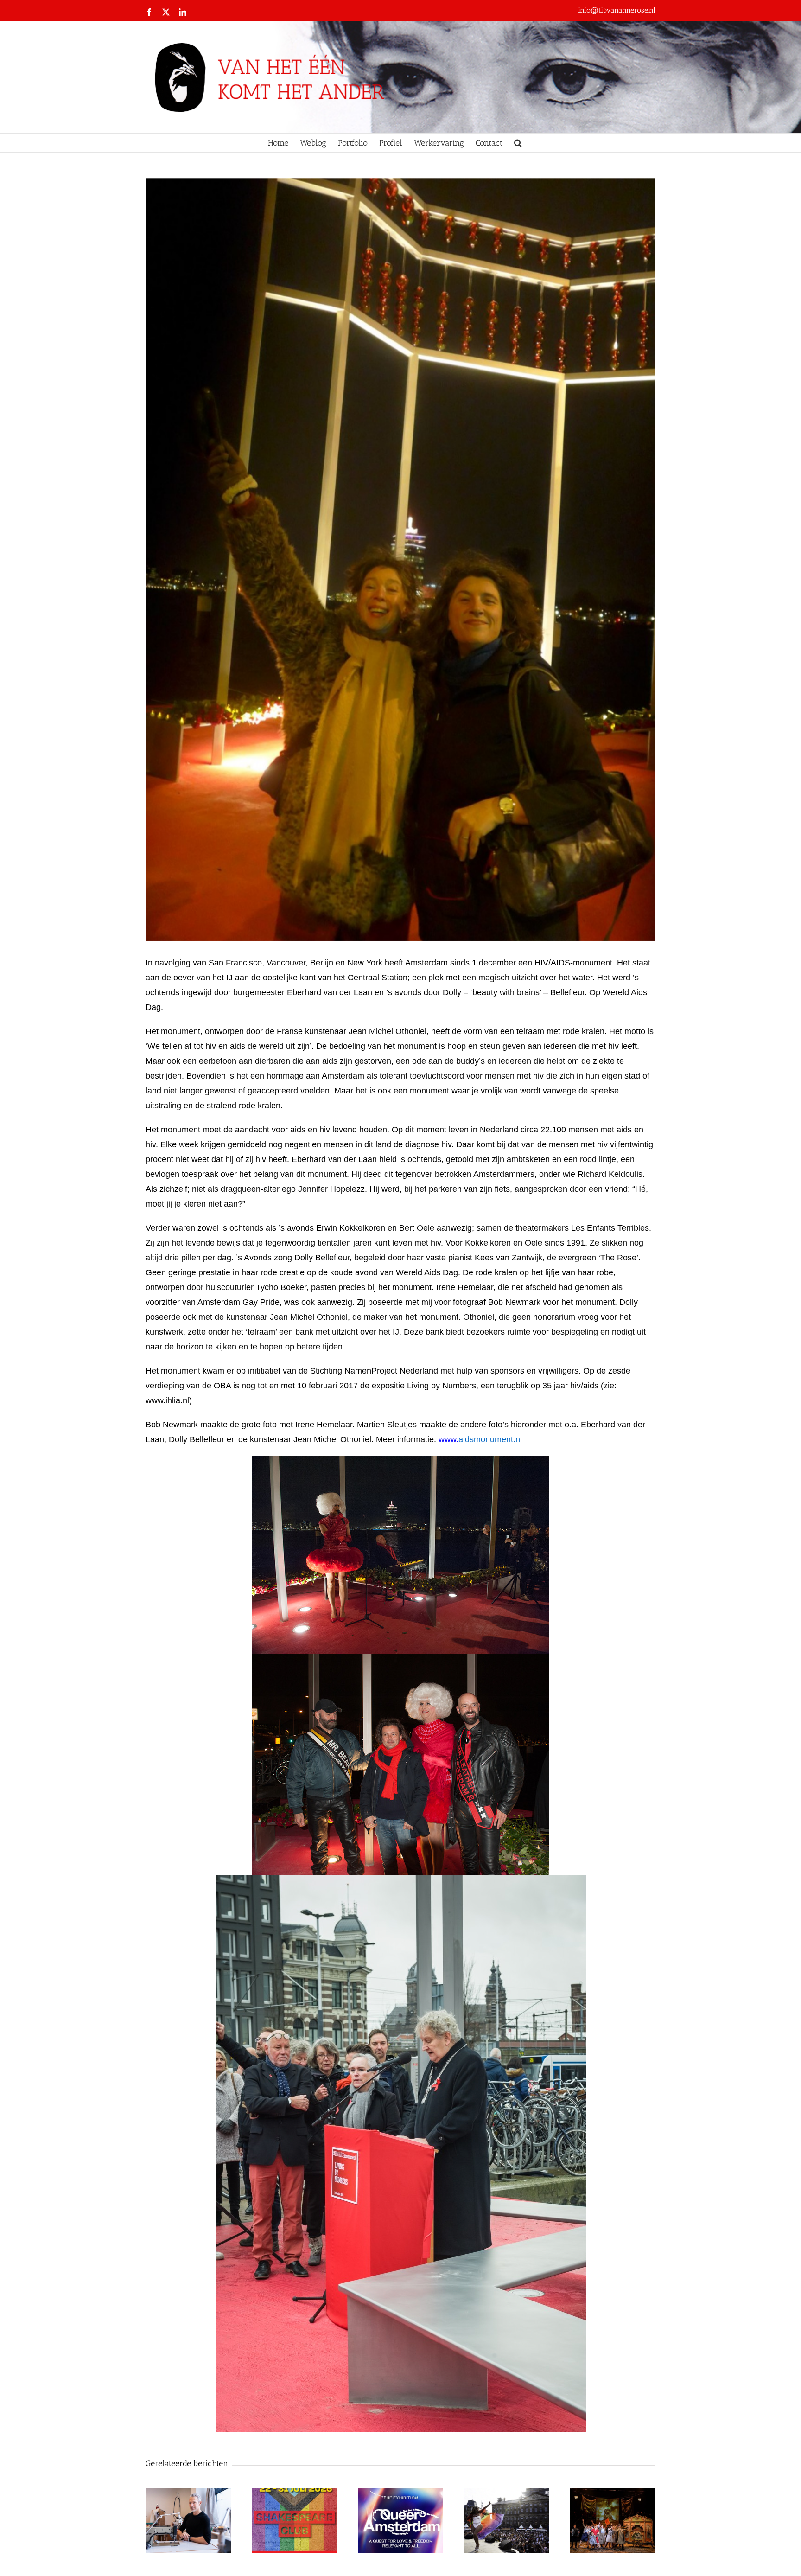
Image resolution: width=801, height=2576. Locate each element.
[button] (518, 143)
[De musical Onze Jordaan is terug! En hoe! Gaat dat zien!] (613, 2493)
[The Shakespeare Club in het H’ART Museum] (295, 2493)
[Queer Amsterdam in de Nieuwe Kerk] (401, 2493)
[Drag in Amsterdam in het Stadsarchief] (506, 2493)
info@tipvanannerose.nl (617, 10)
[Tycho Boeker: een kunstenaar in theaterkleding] (188, 2493)
